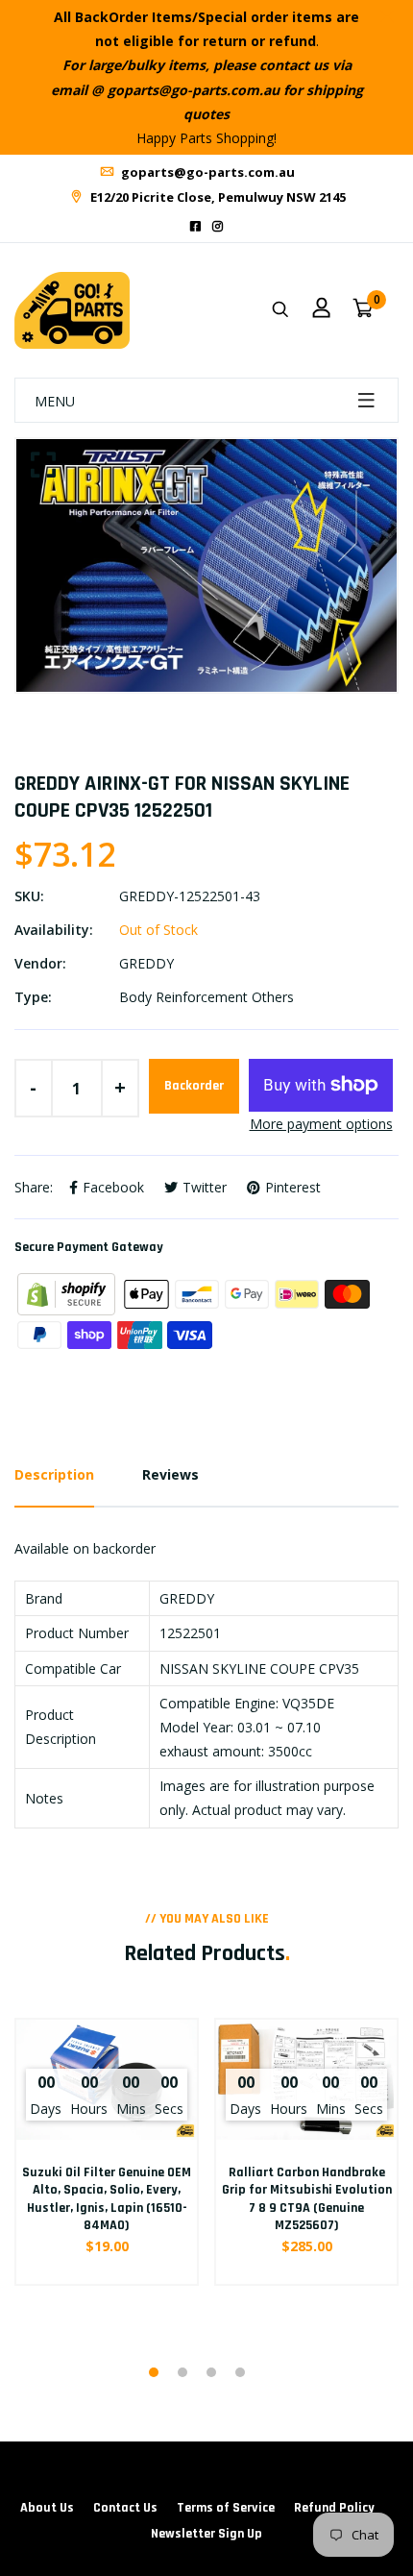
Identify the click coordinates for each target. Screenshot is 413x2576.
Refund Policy (334, 2508)
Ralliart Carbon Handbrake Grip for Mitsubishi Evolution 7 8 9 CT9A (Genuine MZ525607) (307, 2199)
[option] (206, 565)
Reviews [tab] (170, 1474)
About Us (47, 2508)
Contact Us (125, 2508)
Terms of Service (226, 2508)
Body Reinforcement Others (206, 997)
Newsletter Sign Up (206, 2534)
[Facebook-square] (195, 226)
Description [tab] (54, 1474)
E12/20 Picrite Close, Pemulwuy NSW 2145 (217, 197)
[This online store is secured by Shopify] (68, 1293)
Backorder (194, 1086)
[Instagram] (218, 226)
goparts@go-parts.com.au (206, 172)
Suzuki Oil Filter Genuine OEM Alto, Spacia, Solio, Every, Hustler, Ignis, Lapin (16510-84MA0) (107, 2199)
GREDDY (146, 963)
